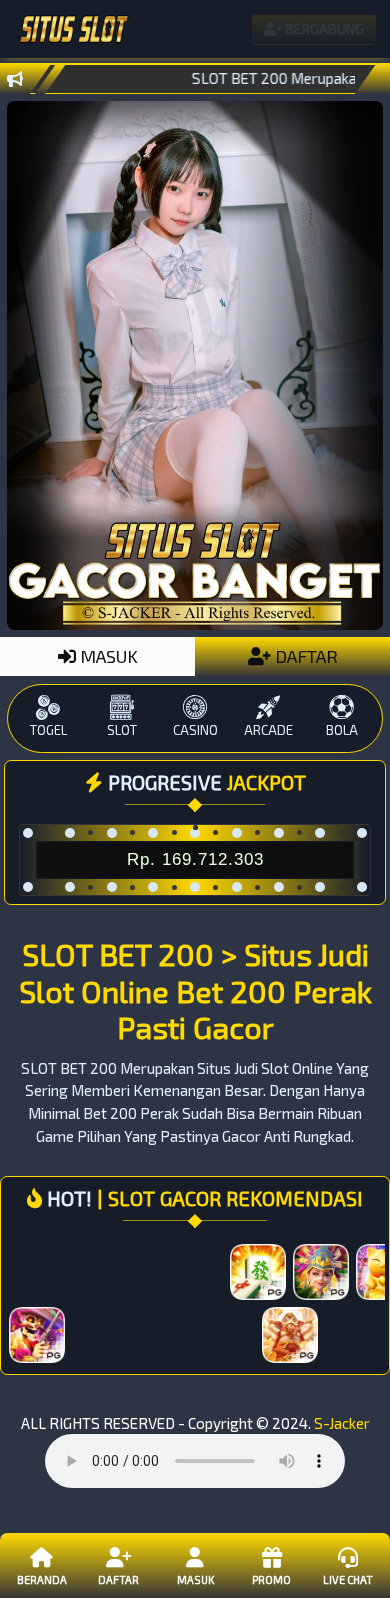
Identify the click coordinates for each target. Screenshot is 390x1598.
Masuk (195, 1579)
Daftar (118, 1579)
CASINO (195, 730)
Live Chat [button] (348, 1579)
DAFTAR (304, 656)
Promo (271, 1579)
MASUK (107, 656)
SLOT (122, 730)
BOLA (342, 730)
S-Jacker (342, 1423)
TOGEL (48, 730)
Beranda (42, 1579)
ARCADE (268, 730)
